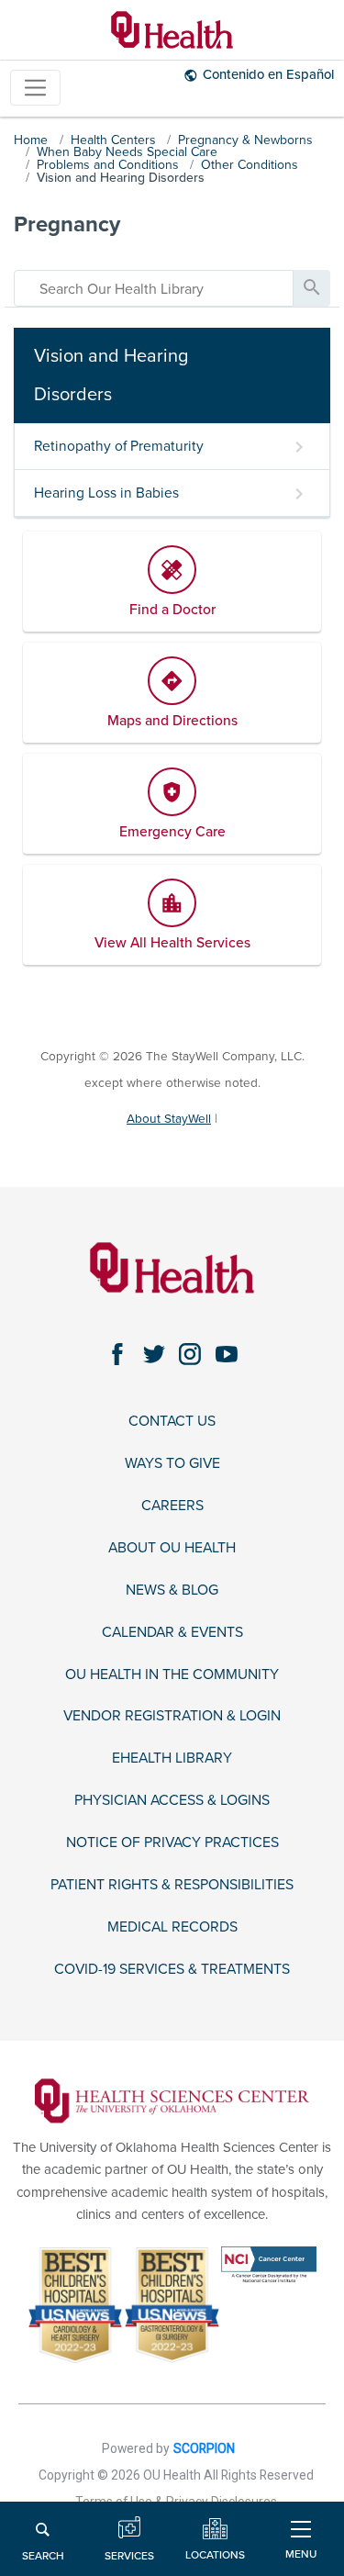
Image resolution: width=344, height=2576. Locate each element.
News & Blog (172, 1590)
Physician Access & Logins (172, 1801)
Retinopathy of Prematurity (119, 446)
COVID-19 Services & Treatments (172, 1970)
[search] (154, 288)
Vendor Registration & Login (172, 1716)
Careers (172, 1506)
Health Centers (113, 140)
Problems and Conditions (108, 165)
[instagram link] (190, 1355)
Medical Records (172, 1927)
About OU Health (172, 1548)
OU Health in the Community (172, 1675)
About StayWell (169, 1119)
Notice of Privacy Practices (172, 1843)
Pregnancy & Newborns (245, 140)
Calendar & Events (172, 1633)
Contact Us (172, 1422)
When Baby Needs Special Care (127, 152)
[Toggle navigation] (35, 88)
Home (31, 140)
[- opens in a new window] (172, 2100)
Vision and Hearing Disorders (121, 178)
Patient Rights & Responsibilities (172, 1885)
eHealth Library (172, 1758)
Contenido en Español (268, 74)
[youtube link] (226, 1355)
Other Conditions (250, 165)
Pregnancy (67, 224)
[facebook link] (118, 1355)
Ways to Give (172, 1464)
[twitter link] (154, 1355)
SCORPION (204, 2448)
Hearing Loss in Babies (106, 493)
